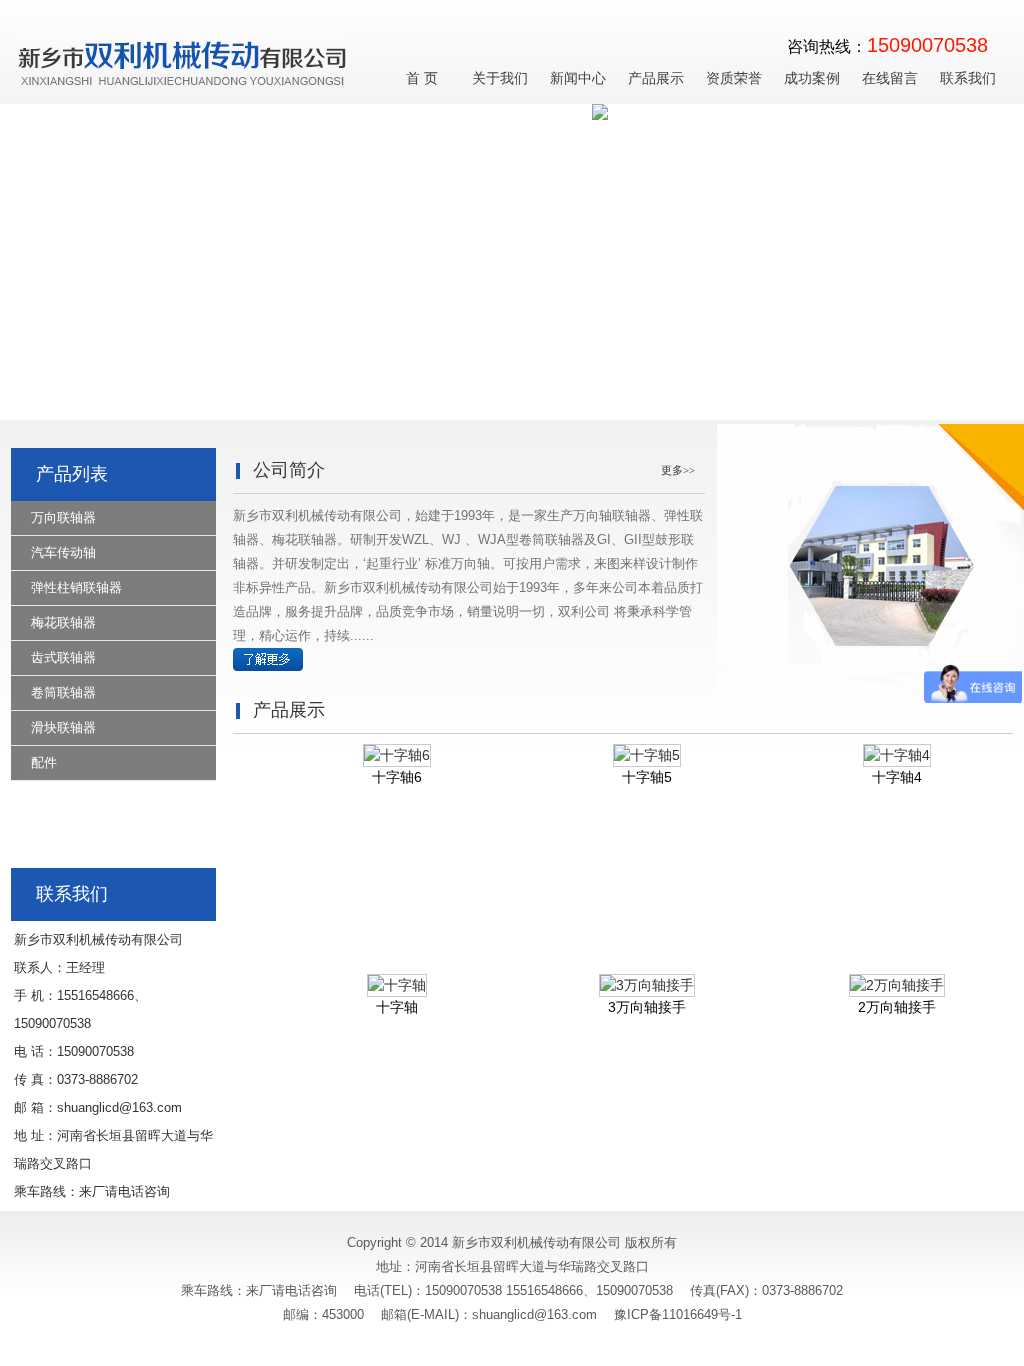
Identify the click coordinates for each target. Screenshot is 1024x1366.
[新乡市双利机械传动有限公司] (196, 99)
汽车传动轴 (63, 552)
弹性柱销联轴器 (76, 587)
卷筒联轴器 (63, 692)
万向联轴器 (63, 517)
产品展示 (656, 78)
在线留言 (890, 78)
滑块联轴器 (63, 727)
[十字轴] (383, 985)
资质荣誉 (734, 78)
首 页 (422, 78)
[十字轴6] (383, 755)
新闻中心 (578, 78)
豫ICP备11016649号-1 (678, 1314)
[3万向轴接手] (633, 985)
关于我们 (500, 78)
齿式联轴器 (63, 657)
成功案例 (812, 78)
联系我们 (968, 78)
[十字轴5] (633, 755)
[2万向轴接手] (883, 985)
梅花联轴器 (63, 622)
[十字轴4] (883, 755)
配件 (44, 762)
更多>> (678, 470)
